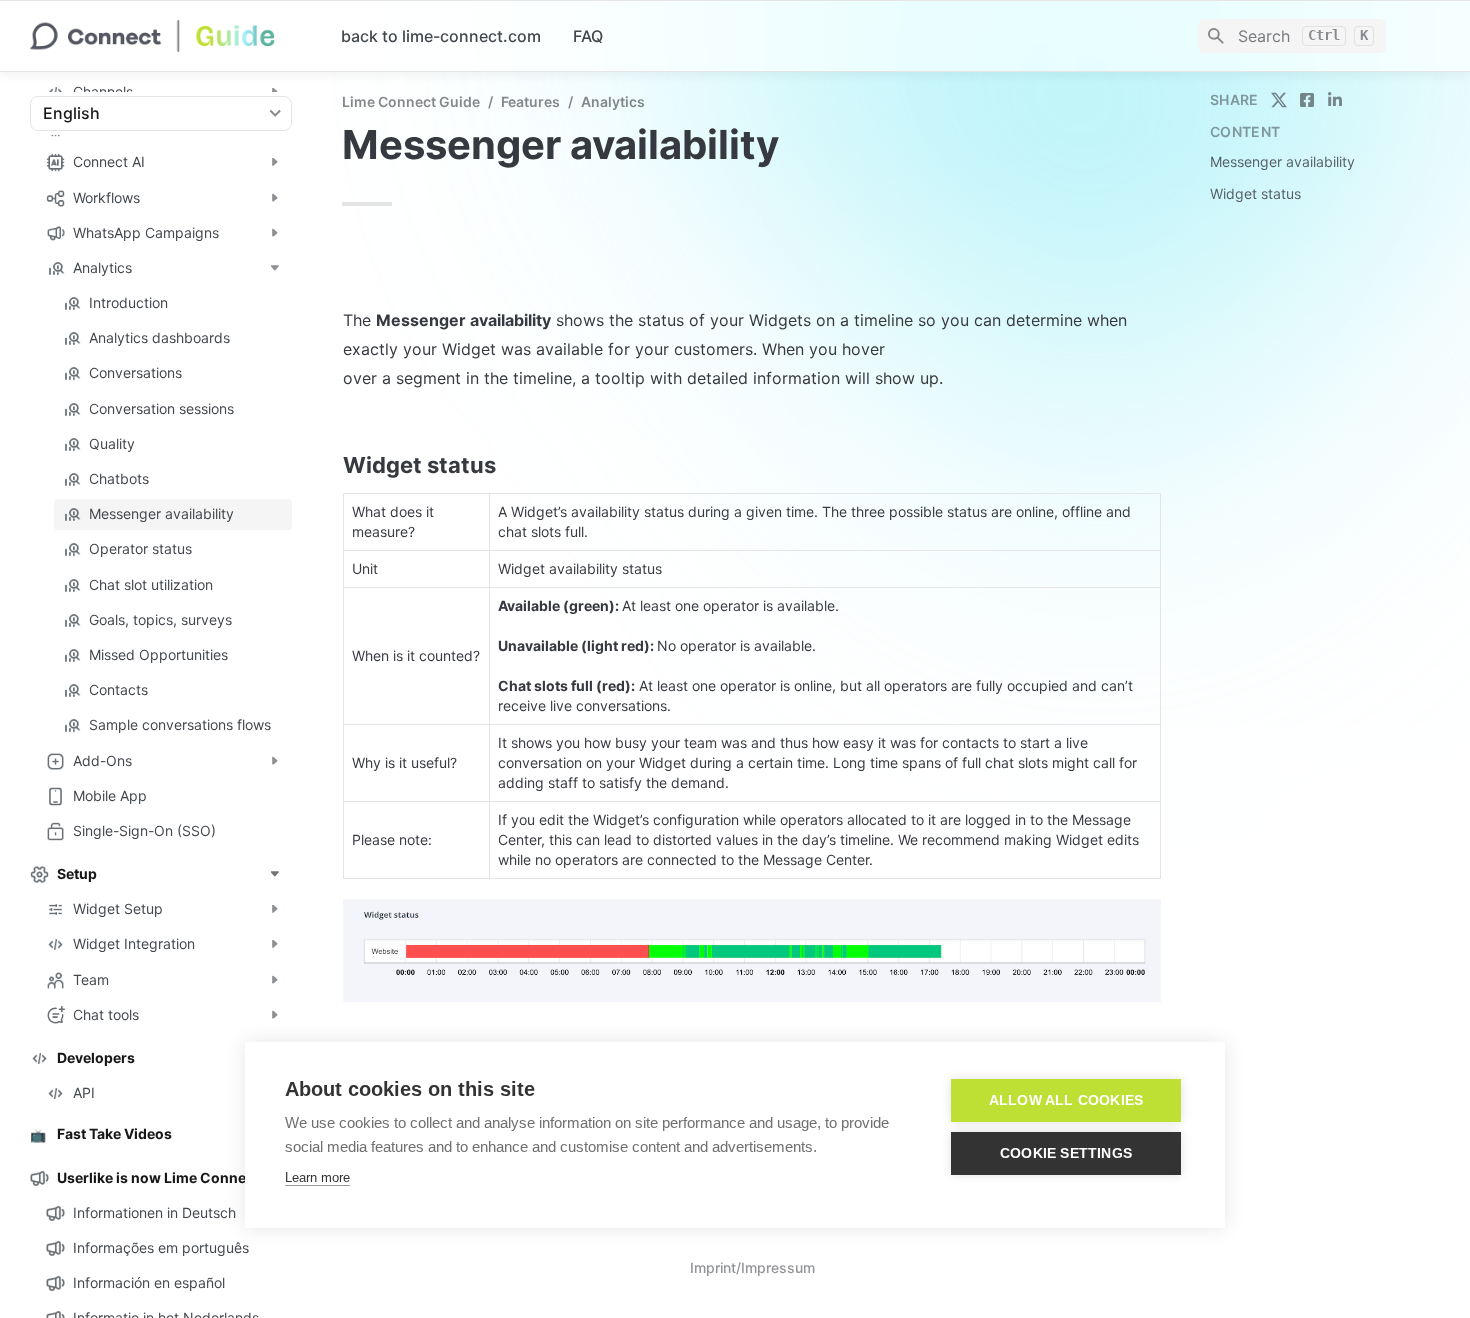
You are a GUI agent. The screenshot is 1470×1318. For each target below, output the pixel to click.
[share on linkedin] (1335, 100)
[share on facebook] (1307, 100)
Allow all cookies (1066, 1100)
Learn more (317, 1177)
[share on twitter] (1279, 100)
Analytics (613, 101)
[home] (169, 36)
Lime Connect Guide (411, 101)
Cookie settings (1066, 1153)
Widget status (1255, 193)
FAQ (588, 36)
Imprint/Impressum (752, 1267)
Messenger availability (1282, 161)
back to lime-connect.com (441, 36)
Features (530, 101)
